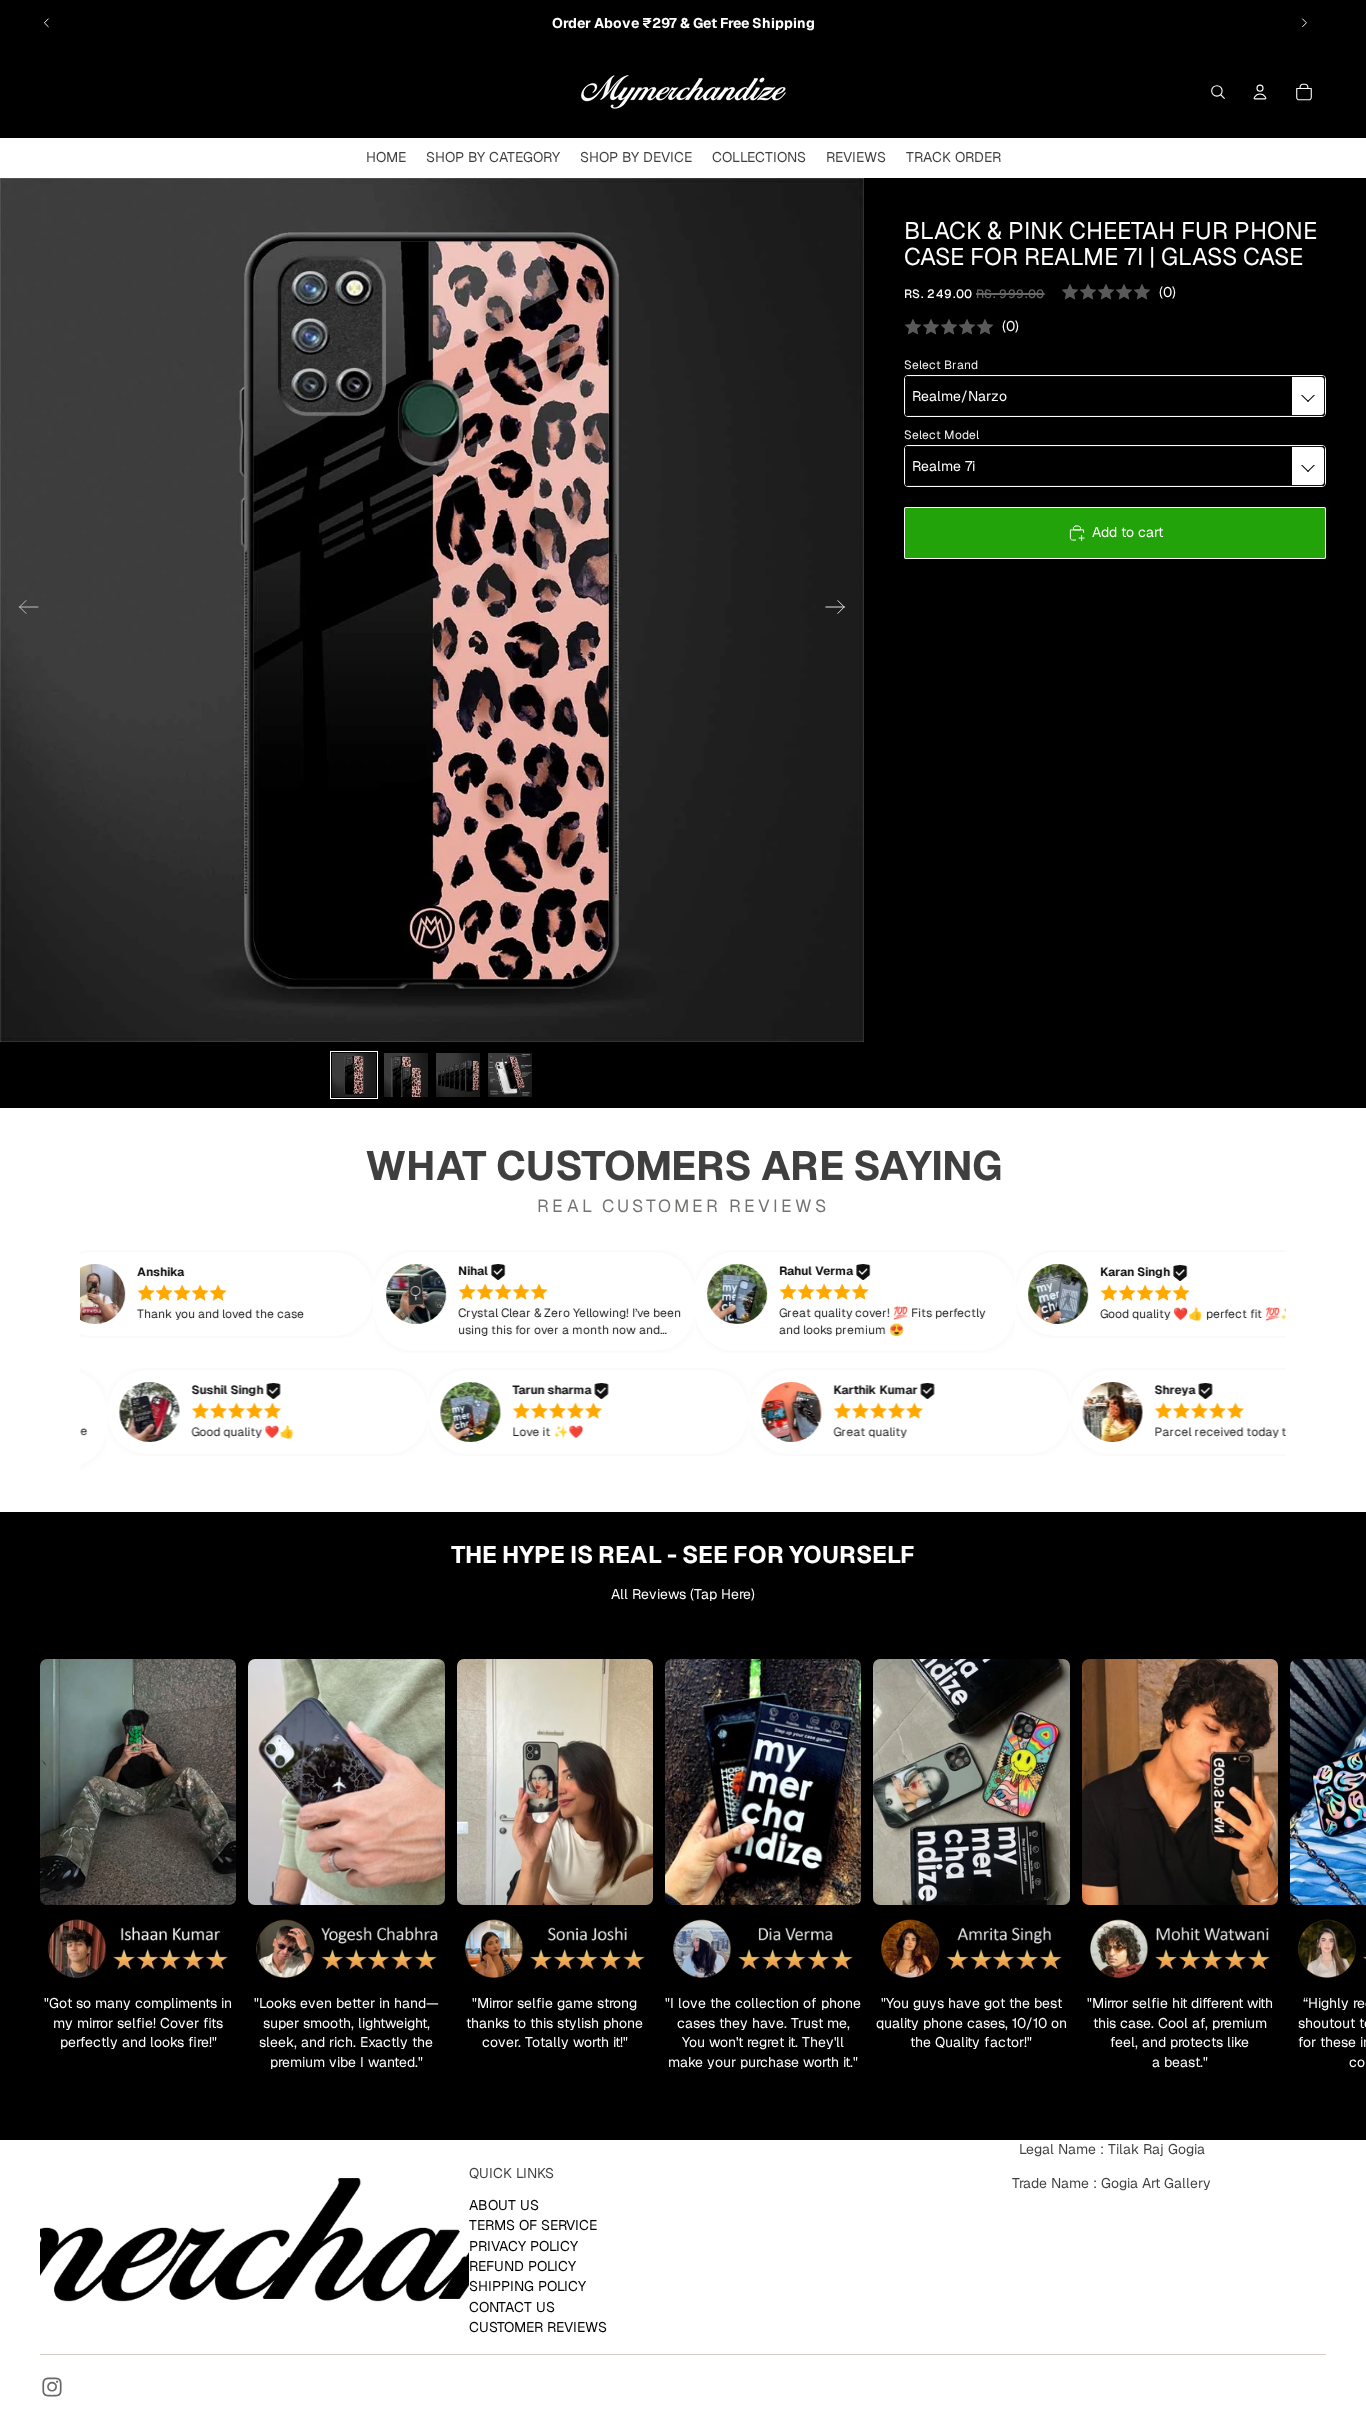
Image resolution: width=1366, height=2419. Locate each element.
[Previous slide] (47, 23)
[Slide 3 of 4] (458, 1075)
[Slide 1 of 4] (354, 1075)
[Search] (1218, 92)
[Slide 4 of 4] (510, 1075)
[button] (242, 1294)
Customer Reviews (538, 2327)
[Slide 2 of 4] (406, 1075)
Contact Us (512, 2307)
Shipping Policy (527, 2286)
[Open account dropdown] (1260, 92)
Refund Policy (522, 2266)
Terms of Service (533, 2225)
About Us (504, 2205)
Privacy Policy (523, 2245)
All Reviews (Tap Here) (683, 1594)
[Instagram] (52, 2387)
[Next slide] (1304, 23)
